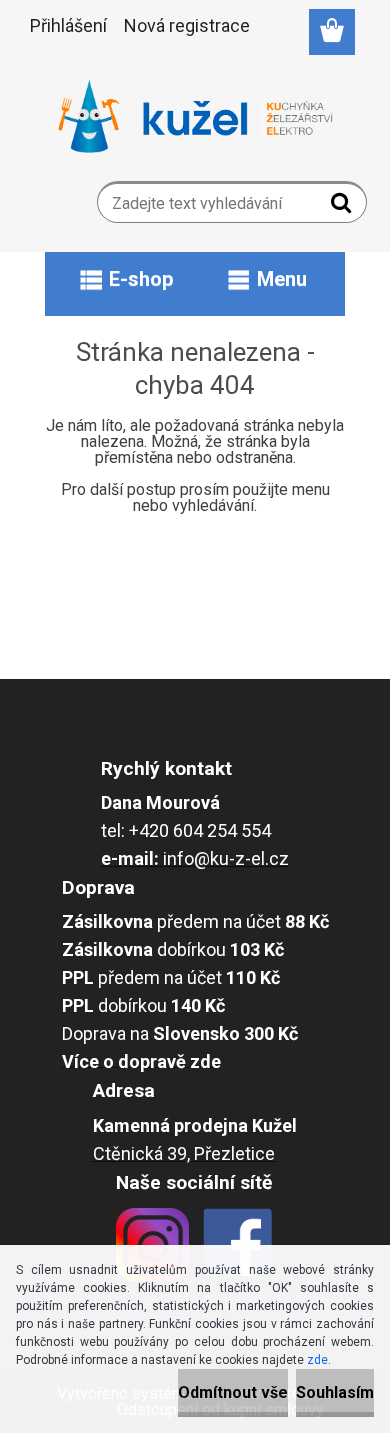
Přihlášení (68, 25)
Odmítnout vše (233, 1392)
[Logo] (195, 117)
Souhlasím (335, 1392)
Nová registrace (187, 25)
